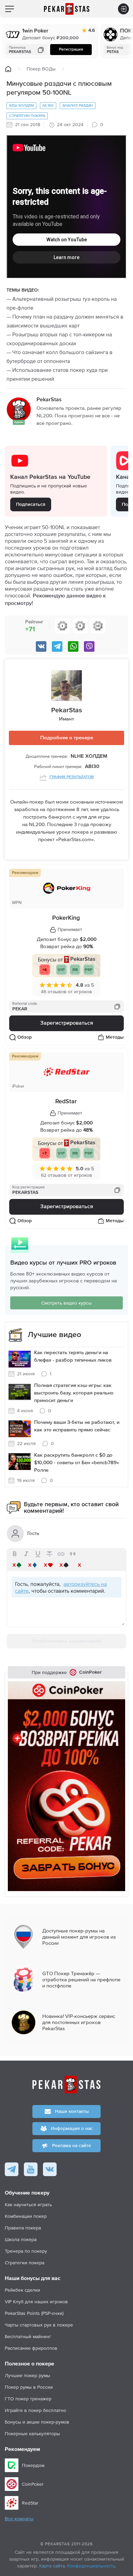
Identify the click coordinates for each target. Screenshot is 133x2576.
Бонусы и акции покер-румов (37, 2422)
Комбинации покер (26, 2216)
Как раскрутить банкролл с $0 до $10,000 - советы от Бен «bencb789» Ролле (77, 1463)
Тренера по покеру (26, 2251)
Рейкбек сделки (23, 2290)
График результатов (72, 777)
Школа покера (21, 2239)
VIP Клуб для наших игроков (36, 2302)
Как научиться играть (28, 2204)
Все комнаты (19, 2519)
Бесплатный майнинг (28, 2336)
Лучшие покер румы (27, 2375)
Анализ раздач (78, 105)
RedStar (66, 1102)
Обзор (25, 1037)
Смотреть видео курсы (66, 1303)
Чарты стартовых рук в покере (39, 2325)
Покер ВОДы (41, 69)
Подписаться (31, 504)
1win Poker (35, 31)
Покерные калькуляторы (32, 2433)
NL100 (48, 105)
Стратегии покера (27, 116)
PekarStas (66, 710)
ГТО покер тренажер (28, 2399)
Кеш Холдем (21, 105)
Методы (115, 1037)
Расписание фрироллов (31, 2348)
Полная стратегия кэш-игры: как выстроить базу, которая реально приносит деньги (74, 1393)
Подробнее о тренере (67, 738)
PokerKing (66, 918)
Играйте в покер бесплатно (35, 2410)
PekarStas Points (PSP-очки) (34, 2313)
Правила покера (23, 2228)
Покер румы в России (29, 2387)
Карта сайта (52, 2566)
